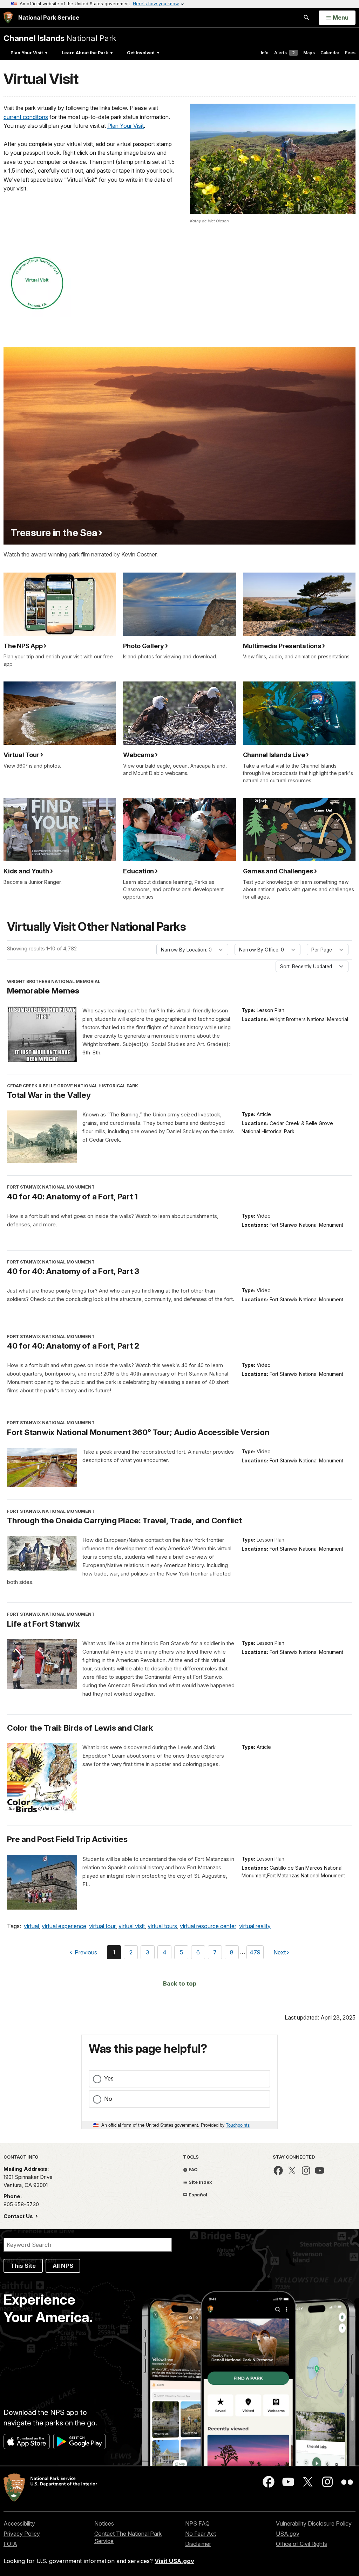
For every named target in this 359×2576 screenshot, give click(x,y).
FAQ (193, 2169)
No (108, 2099)
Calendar (330, 53)
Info (265, 53)
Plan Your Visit (27, 53)
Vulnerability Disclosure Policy (314, 2523)
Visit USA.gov (174, 2561)
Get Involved (141, 53)
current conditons (26, 117)
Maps (309, 53)
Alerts (285, 53)
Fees (350, 53)
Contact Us (19, 2216)
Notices (104, 2523)
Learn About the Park (85, 53)
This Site (23, 2266)
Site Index (200, 2182)
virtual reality (255, 1926)
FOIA (10, 2544)
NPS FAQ (197, 2523)
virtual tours (162, 1926)
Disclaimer (198, 2544)
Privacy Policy (22, 2534)
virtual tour (102, 1926)
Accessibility (19, 2523)
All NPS (63, 2266)
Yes (109, 2078)
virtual (31, 1926)
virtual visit (132, 1926)
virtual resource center (208, 1926)
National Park (60, 38)
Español (197, 2195)
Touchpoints (238, 2125)
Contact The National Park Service (128, 2537)
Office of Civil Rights (302, 2544)
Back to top (180, 1983)
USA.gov (288, 2534)
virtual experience (64, 1926)
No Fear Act (201, 2534)
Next (280, 1954)
